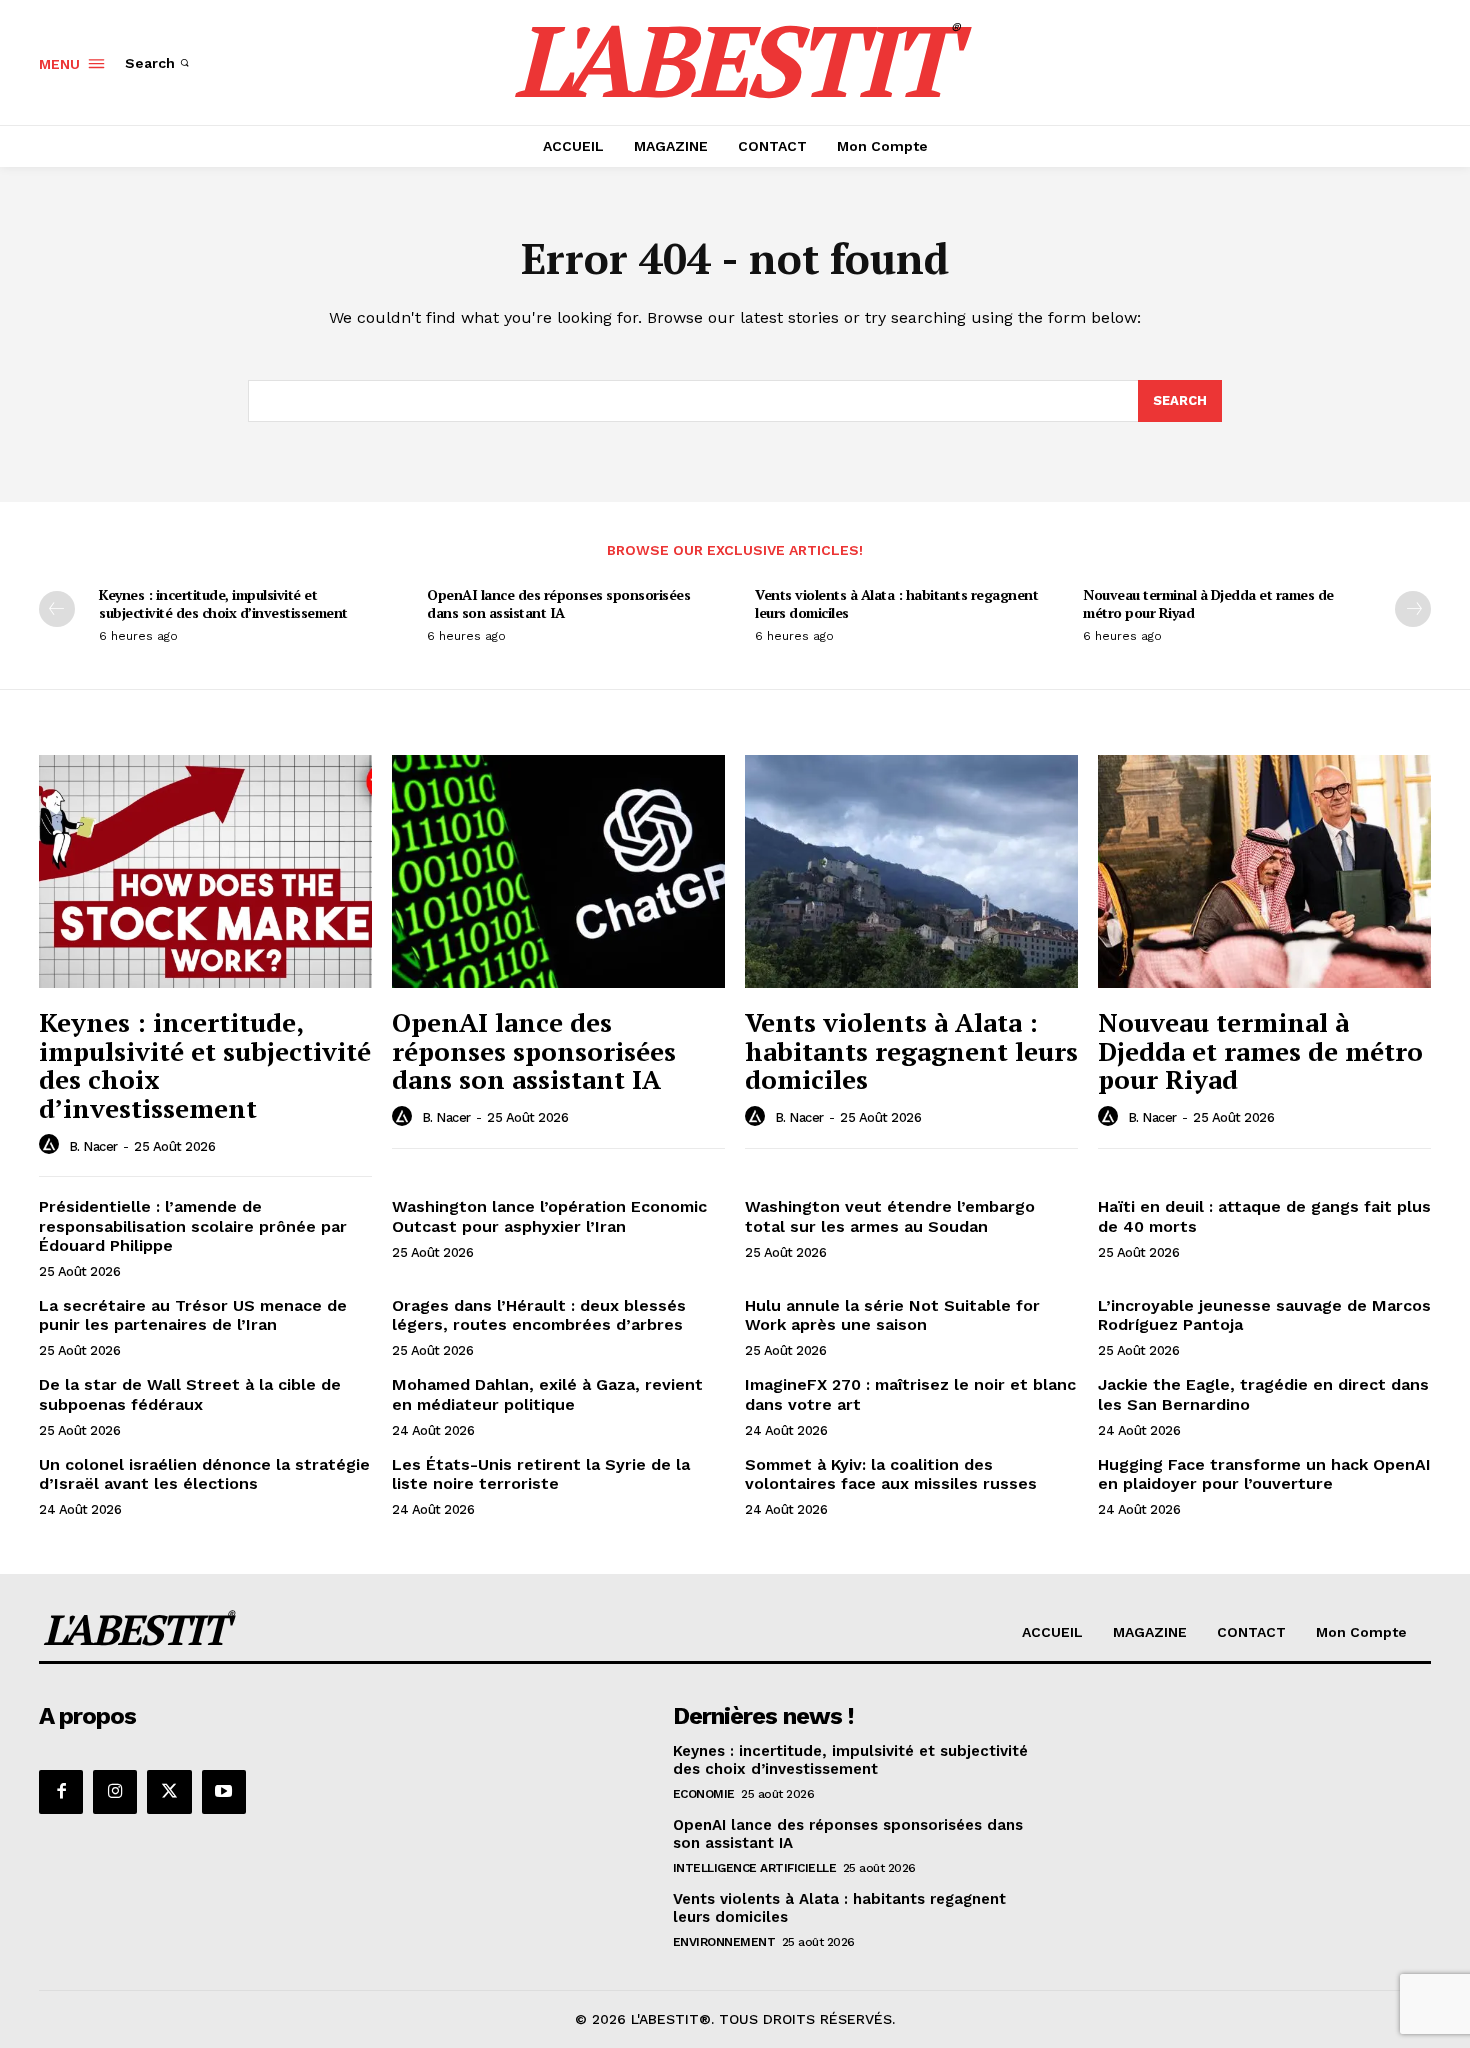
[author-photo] (52, 1145)
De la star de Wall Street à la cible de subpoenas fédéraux (190, 1394)
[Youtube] (224, 1792)
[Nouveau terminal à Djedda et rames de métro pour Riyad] (1264, 871)
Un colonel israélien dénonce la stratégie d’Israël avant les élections (204, 1474)
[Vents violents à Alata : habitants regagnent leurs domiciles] (911, 871)
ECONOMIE (704, 1794)
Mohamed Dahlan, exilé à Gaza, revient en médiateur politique (547, 1394)
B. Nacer (93, 1146)
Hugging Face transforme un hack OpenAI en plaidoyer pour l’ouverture (1264, 1474)
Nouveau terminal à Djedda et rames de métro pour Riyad (1208, 603)
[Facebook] (61, 1792)
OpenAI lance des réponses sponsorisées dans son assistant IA (558, 603)
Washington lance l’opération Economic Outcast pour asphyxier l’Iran (549, 1216)
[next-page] (1413, 609)
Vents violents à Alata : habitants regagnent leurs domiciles (896, 603)
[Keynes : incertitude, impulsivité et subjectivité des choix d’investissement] (205, 871)
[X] (169, 1792)
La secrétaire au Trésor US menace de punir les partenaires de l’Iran (193, 1315)
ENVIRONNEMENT (724, 1942)
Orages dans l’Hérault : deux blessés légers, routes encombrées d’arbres (539, 1315)
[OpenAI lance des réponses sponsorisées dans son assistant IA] (558, 871)
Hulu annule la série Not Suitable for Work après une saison (892, 1315)
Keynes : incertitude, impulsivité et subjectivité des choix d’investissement (223, 603)
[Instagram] (115, 1792)
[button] (159, 63)
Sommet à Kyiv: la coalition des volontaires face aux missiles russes (891, 1474)
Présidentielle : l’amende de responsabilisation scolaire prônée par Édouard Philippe (193, 1225)
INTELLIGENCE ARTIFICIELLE (755, 1868)
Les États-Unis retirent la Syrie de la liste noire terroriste (541, 1474)
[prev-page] (57, 609)
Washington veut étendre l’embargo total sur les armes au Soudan (890, 1216)
